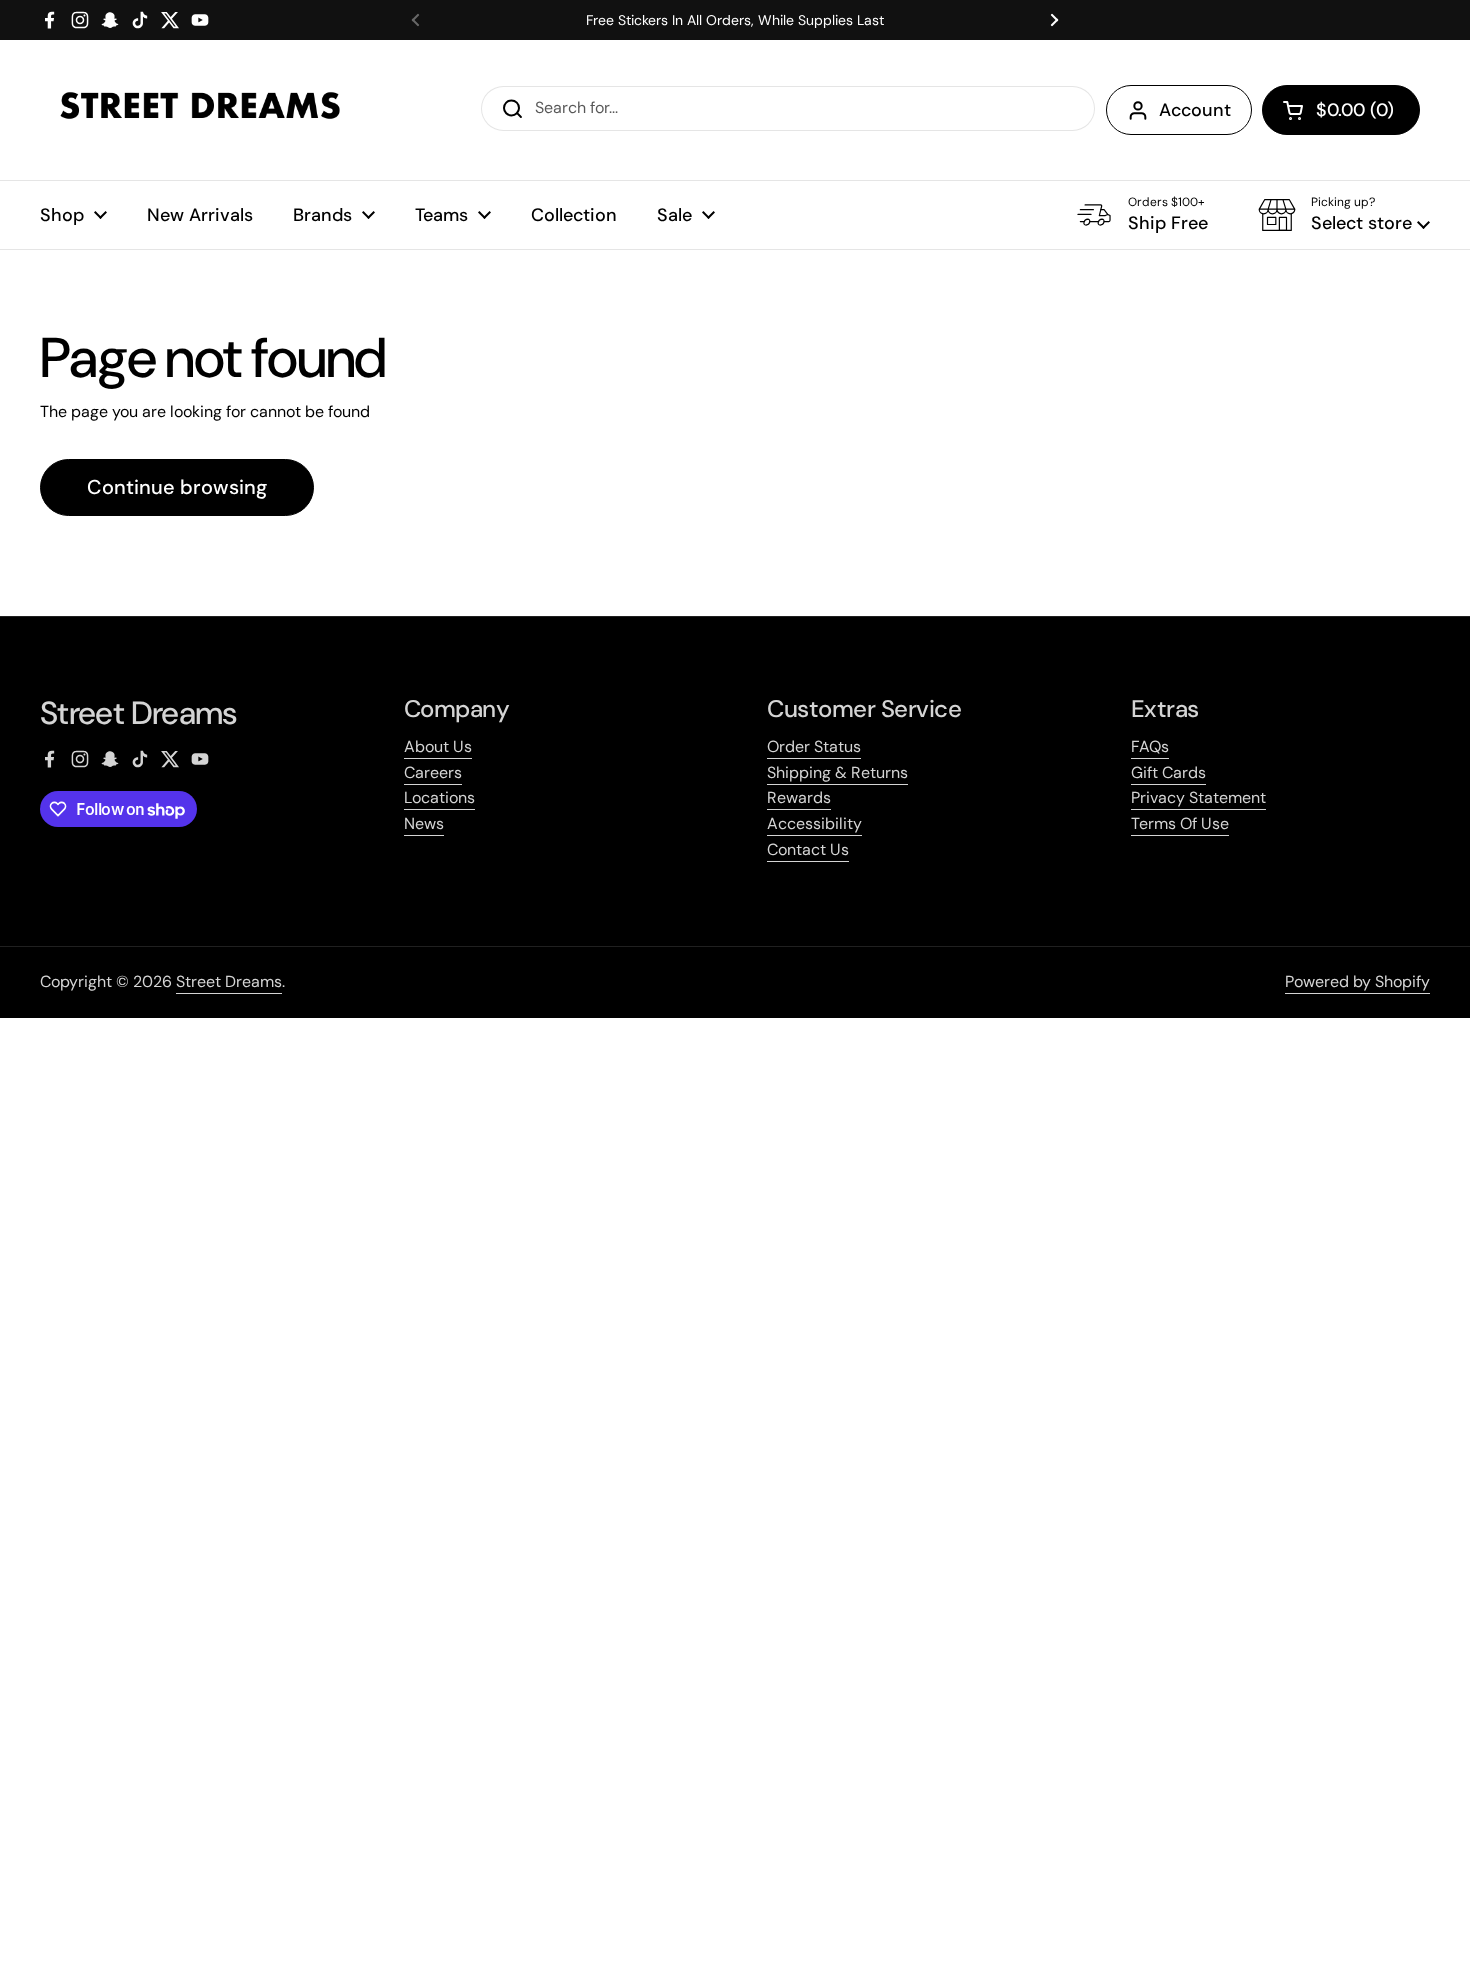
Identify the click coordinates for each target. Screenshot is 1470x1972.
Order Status (814, 746)
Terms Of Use (1180, 823)
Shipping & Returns (837, 772)
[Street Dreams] (200, 110)
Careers (433, 772)
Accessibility (814, 823)
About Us (438, 746)
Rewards (799, 797)
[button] (1341, 110)
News (424, 823)
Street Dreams (229, 981)
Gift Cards (1168, 772)
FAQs (1150, 746)
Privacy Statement (1198, 797)
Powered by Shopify (1357, 981)
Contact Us (808, 849)
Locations (439, 797)
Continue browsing (177, 487)
